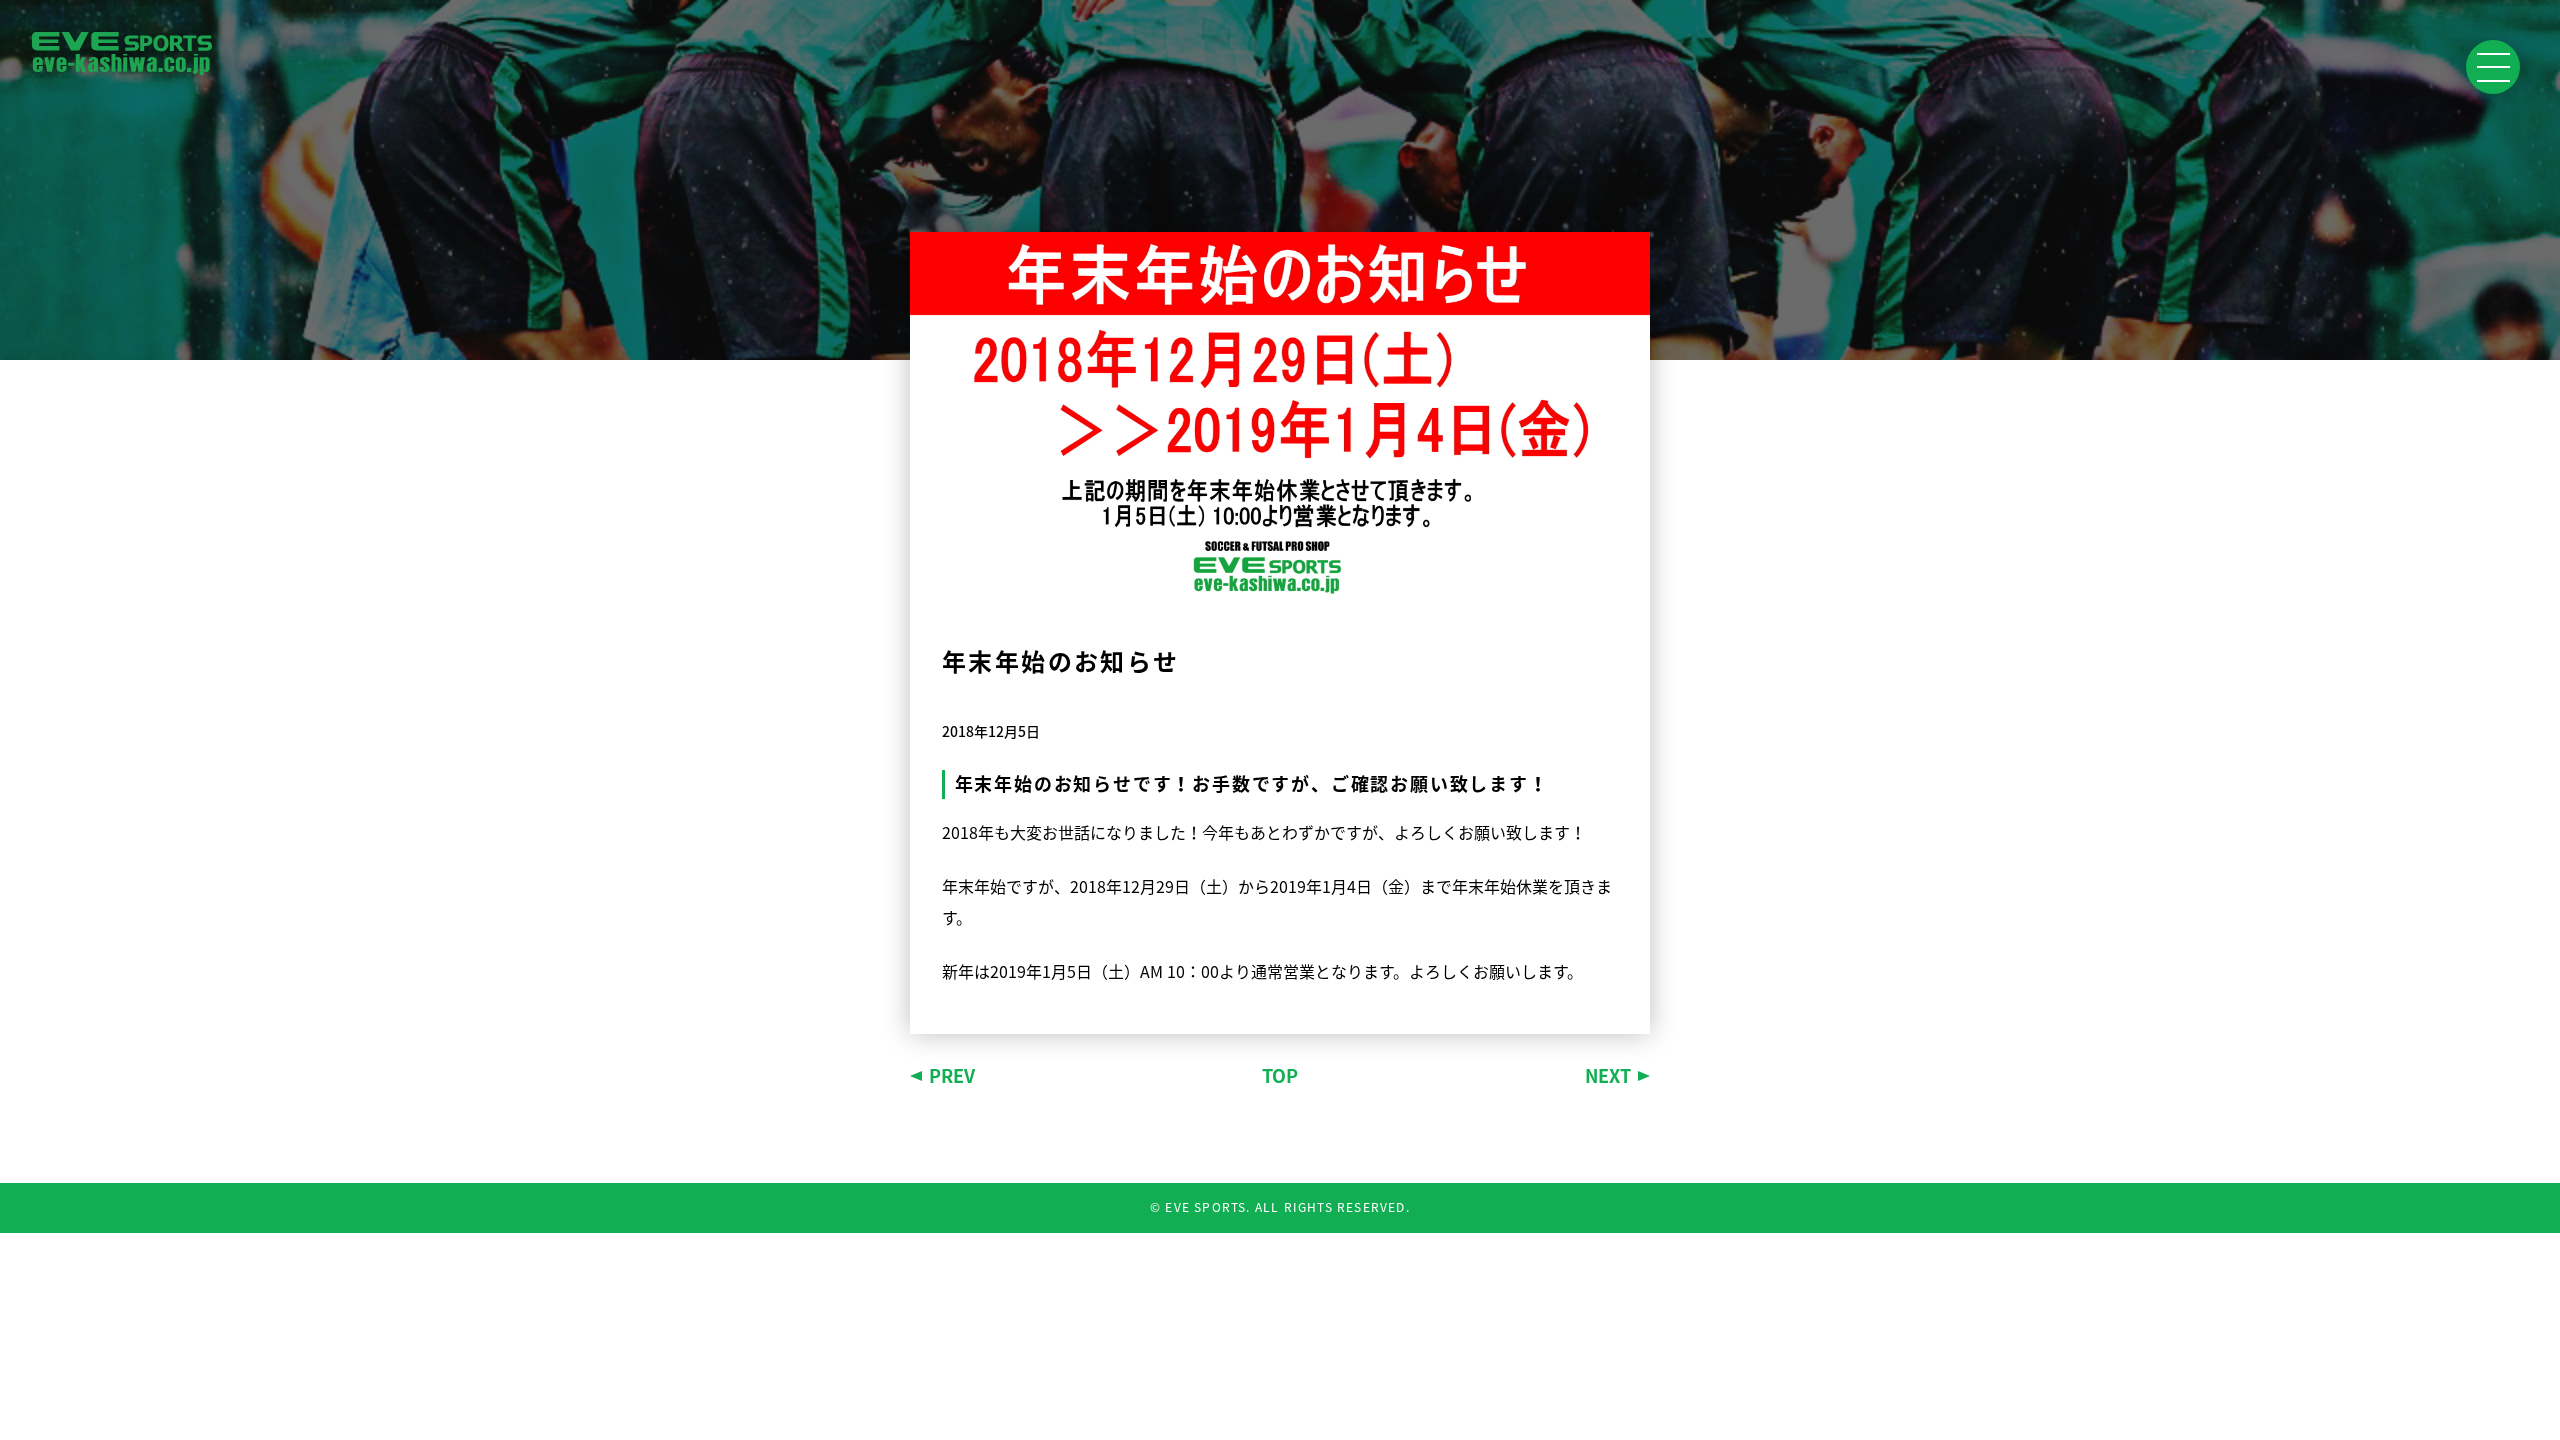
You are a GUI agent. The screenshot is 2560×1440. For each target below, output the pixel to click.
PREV (952, 1075)
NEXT (1608, 1075)
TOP (1280, 1075)
